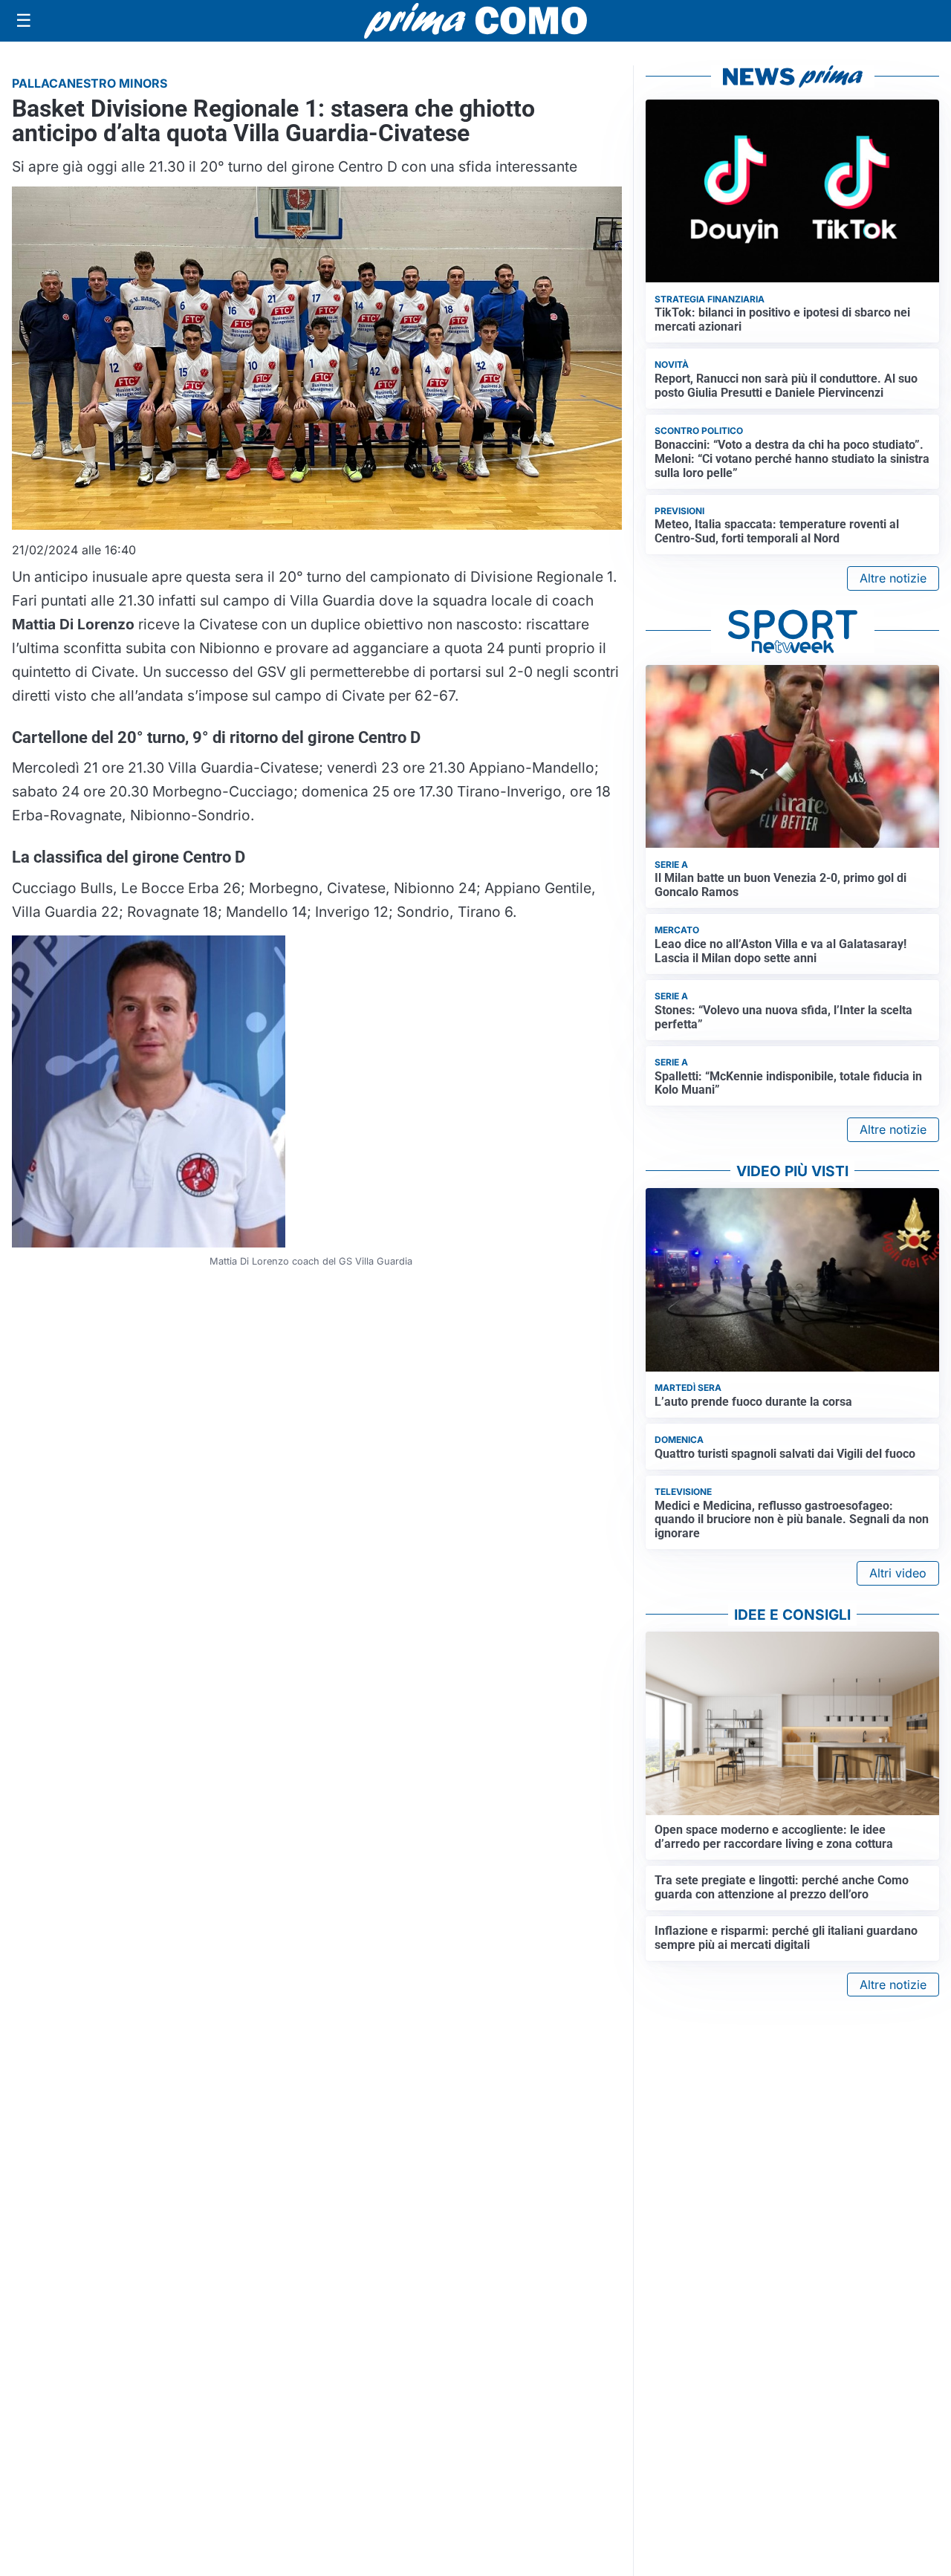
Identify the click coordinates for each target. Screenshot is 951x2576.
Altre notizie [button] (893, 578)
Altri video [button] (898, 1573)
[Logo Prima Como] (475, 20)
